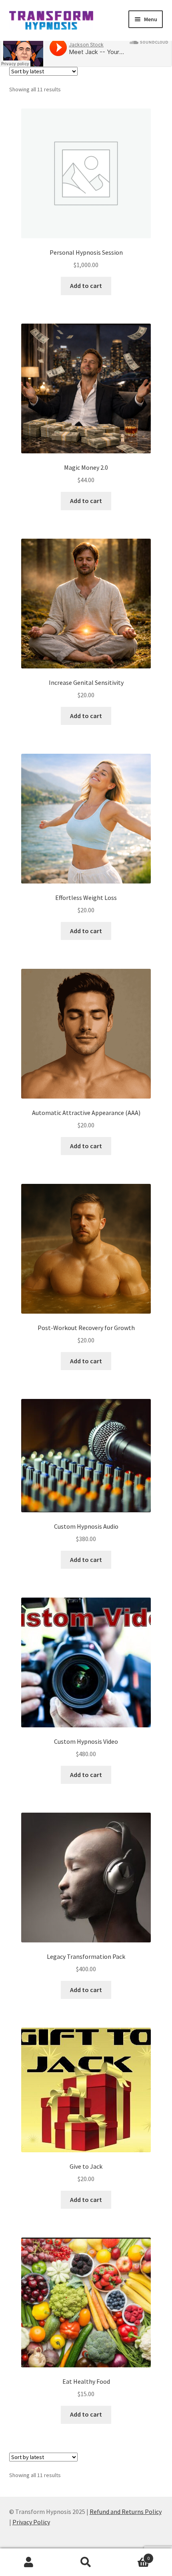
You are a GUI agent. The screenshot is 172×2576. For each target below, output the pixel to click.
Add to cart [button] (86, 286)
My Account (29, 2562)
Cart (132, 2555)
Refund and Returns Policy (126, 2512)
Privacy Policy (31, 2522)
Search (86, 2562)
